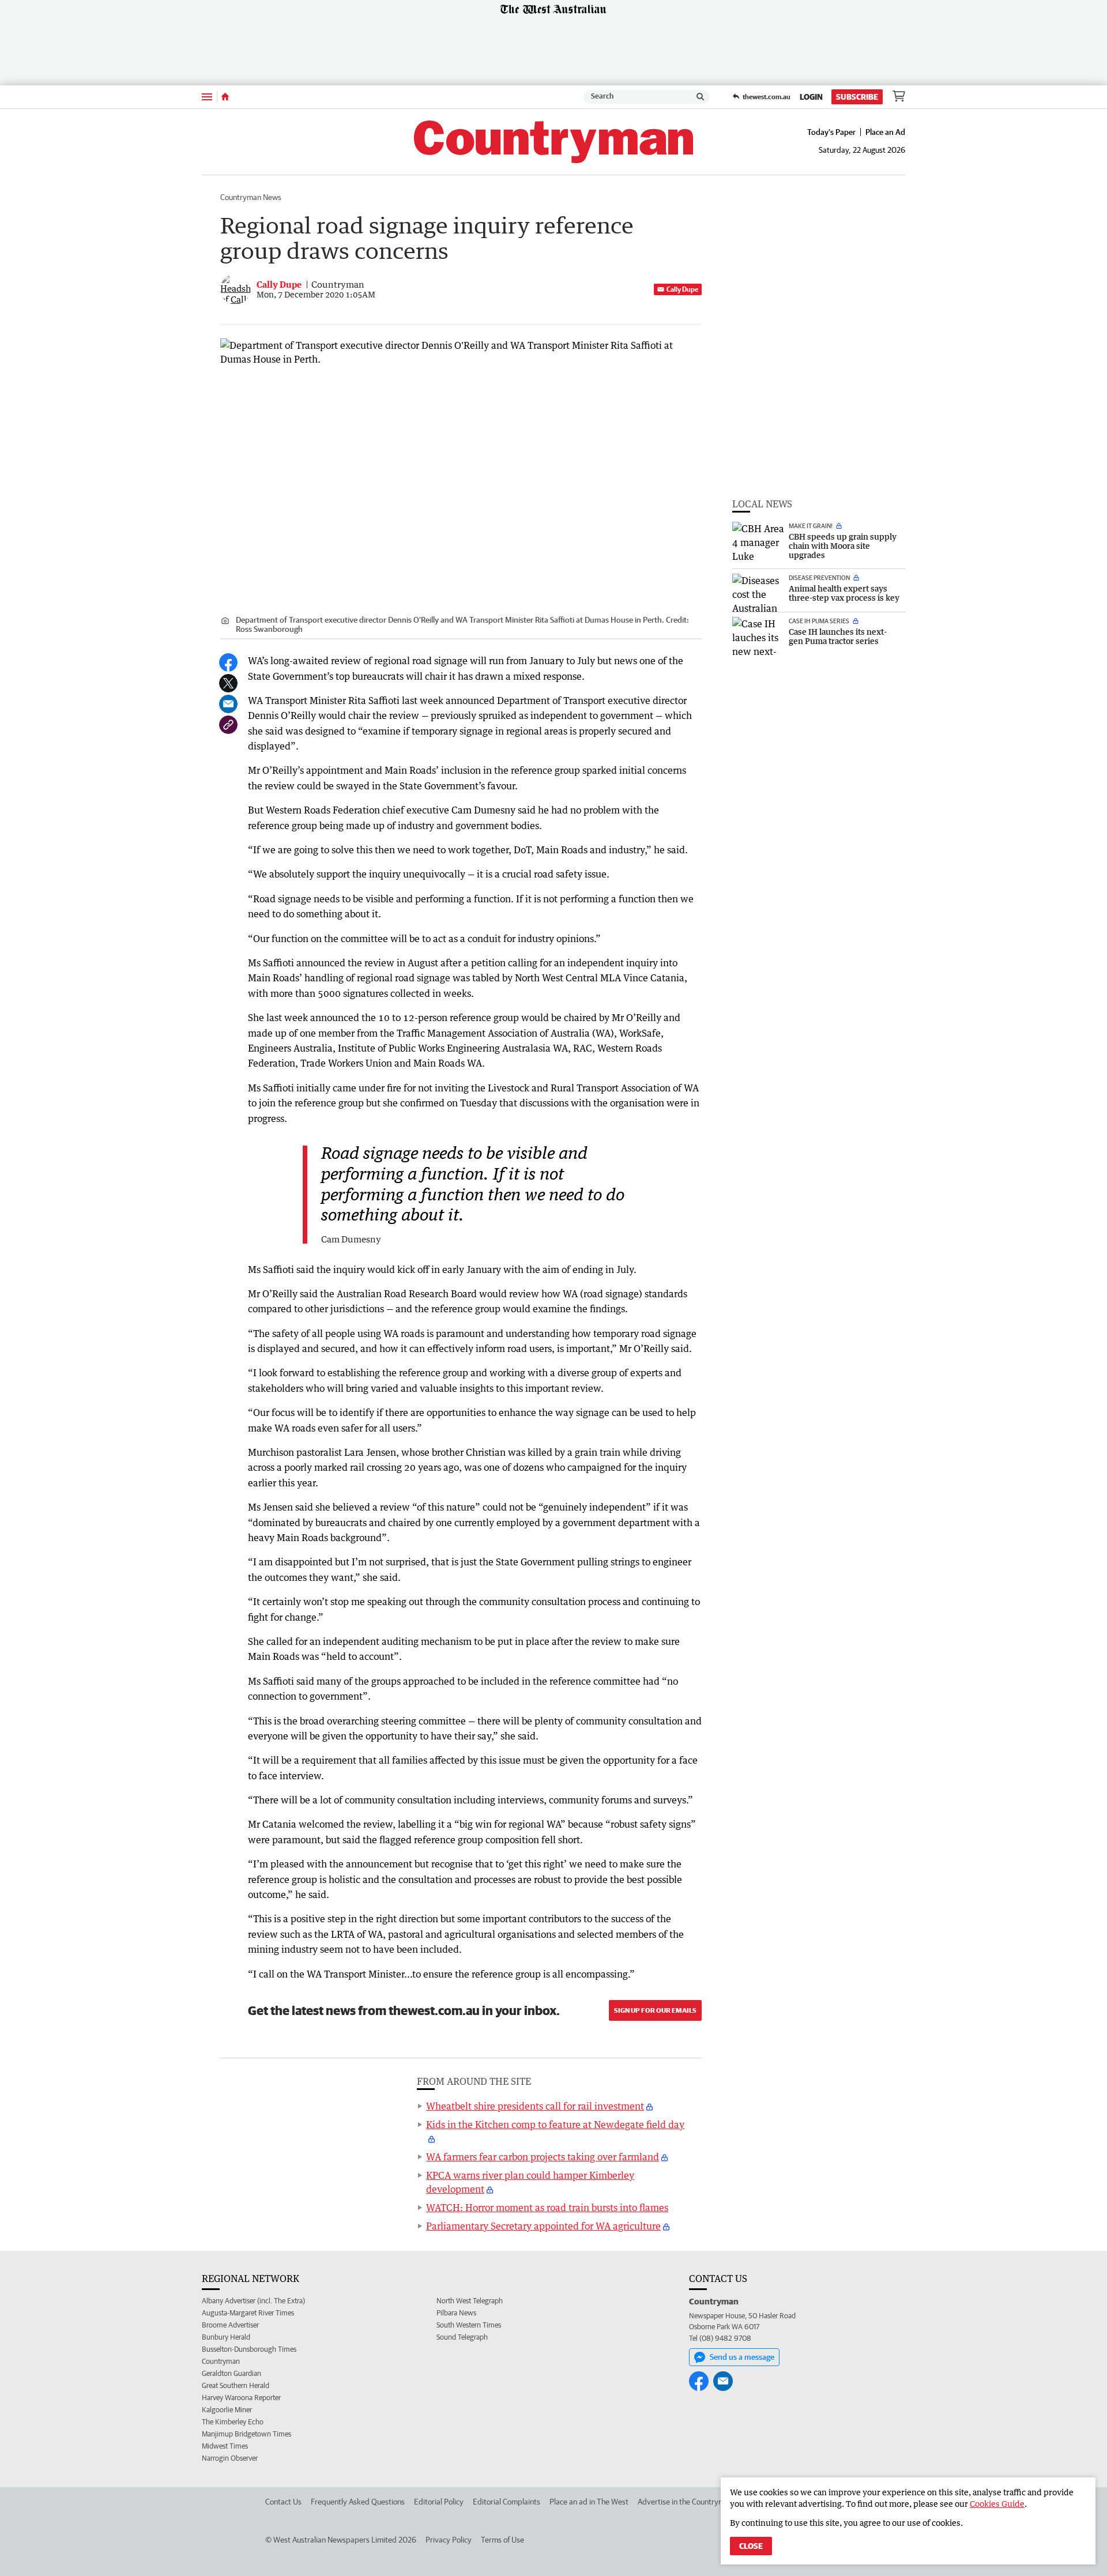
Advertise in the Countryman (685, 2502)
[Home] (225, 97)
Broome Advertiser (230, 2325)
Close (751, 2546)
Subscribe (857, 97)
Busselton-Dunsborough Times (249, 2349)
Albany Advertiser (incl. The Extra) (253, 2301)
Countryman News (251, 197)
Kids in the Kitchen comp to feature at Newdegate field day (555, 2125)
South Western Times (469, 2325)
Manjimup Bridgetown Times (246, 2434)
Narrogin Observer (230, 2458)
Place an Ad (885, 132)
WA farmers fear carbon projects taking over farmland (543, 2157)
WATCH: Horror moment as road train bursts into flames (547, 2208)
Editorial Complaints (507, 2502)
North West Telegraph (470, 2301)
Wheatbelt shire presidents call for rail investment (535, 2106)
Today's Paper (831, 132)
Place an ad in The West (589, 2502)
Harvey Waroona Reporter (241, 2398)
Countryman (221, 2361)
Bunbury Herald (226, 2337)
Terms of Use (502, 2540)
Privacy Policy (449, 2540)
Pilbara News (456, 2313)
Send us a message (742, 2357)
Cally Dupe (682, 289)
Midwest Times (225, 2446)
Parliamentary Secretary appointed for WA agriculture (543, 2226)
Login (811, 97)
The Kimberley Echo (233, 2422)
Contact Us (283, 2502)
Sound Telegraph (462, 2337)
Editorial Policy (439, 2502)
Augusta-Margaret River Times (248, 2313)
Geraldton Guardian (231, 2373)
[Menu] (207, 97)
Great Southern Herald (236, 2385)
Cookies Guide (997, 2504)
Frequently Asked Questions (358, 2502)
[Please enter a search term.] (701, 97)
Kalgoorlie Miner (227, 2410)
